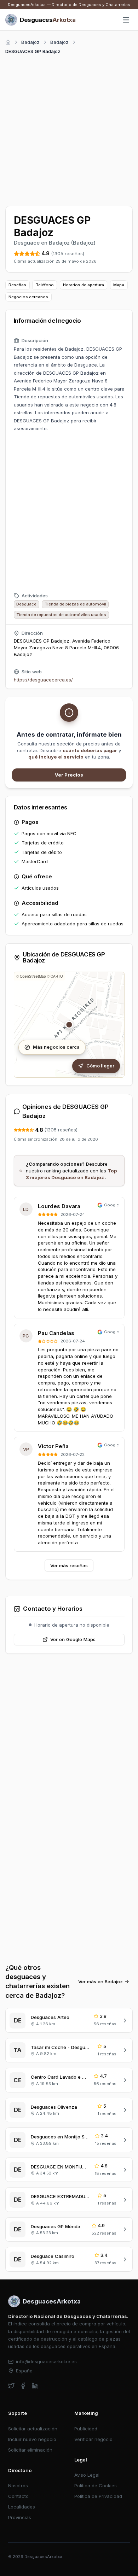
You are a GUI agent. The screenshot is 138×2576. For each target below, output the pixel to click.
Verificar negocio (93, 2439)
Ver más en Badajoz (100, 1981)
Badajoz (30, 42)
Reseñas (17, 285)
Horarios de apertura (84, 285)
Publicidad (86, 2429)
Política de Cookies (96, 2486)
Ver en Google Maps (73, 1639)
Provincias (20, 2517)
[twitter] (11, 2386)
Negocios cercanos (28, 297)
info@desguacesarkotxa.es (46, 2361)
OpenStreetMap (33, 976)
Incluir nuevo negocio (32, 2439)
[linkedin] (35, 2386)
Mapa (119, 285)
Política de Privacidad (98, 2496)
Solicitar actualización (33, 2429)
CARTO (57, 976)
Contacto (18, 2496)
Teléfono (45, 285)
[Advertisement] (69, 129)
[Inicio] (8, 42)
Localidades (22, 2507)
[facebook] (23, 2386)
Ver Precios (69, 775)
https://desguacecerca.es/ (43, 680)
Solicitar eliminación (30, 2450)
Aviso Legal (87, 2475)
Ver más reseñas (69, 1565)
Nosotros (18, 2486)
